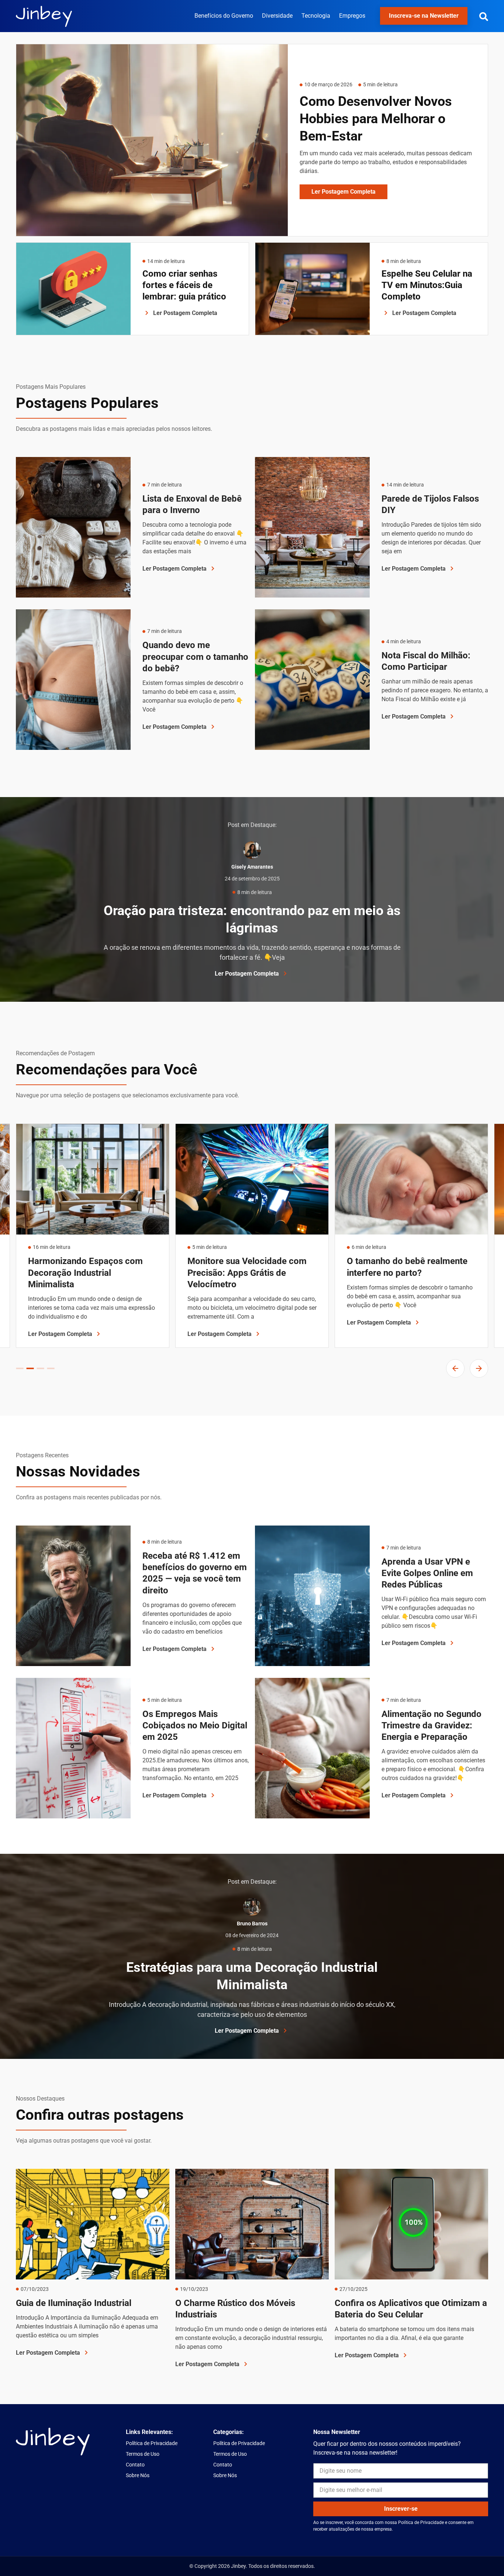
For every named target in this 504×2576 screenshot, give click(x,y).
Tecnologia (316, 16)
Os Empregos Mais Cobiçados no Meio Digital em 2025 (195, 1725)
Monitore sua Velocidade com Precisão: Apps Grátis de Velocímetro (92, 1273)
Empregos (352, 16)
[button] (484, 17)
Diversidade (277, 16)
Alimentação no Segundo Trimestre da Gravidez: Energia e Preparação (431, 1725)
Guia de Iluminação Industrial (74, 2303)
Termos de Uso (143, 2454)
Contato (135, 2465)
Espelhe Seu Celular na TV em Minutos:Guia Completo (427, 285)
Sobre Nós (138, 2475)
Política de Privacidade (152, 2443)
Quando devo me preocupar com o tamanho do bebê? (195, 657)
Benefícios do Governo (224, 16)
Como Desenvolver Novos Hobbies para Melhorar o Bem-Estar (376, 119)
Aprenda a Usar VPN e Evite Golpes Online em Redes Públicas (427, 1573)
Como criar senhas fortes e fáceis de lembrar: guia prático (184, 285)
